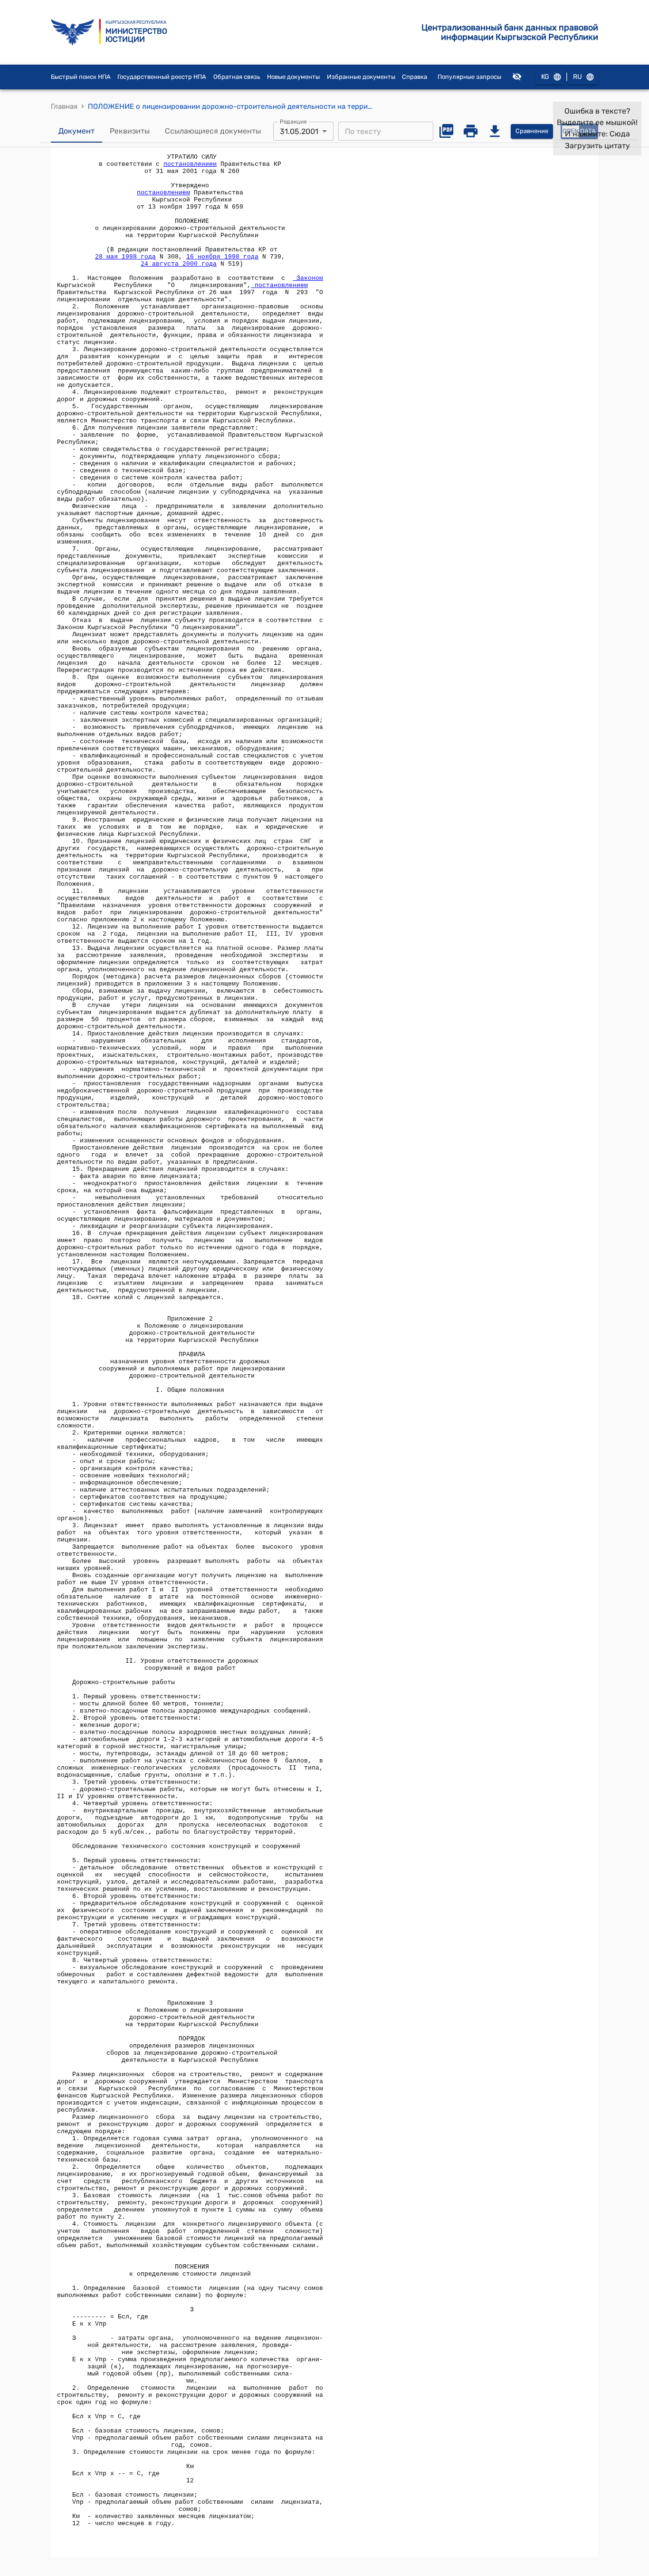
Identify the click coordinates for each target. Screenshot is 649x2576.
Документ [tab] (76, 131)
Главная (64, 106)
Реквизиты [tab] (130, 131)
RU (577, 77)
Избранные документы (361, 77)
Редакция (293, 122)
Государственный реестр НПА (162, 77)
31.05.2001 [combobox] (299, 131)
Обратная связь (237, 77)
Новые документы (293, 77)
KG (545, 77)
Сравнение (532, 131)
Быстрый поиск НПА (81, 77)
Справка (415, 77)
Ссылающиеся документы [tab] (213, 131)
